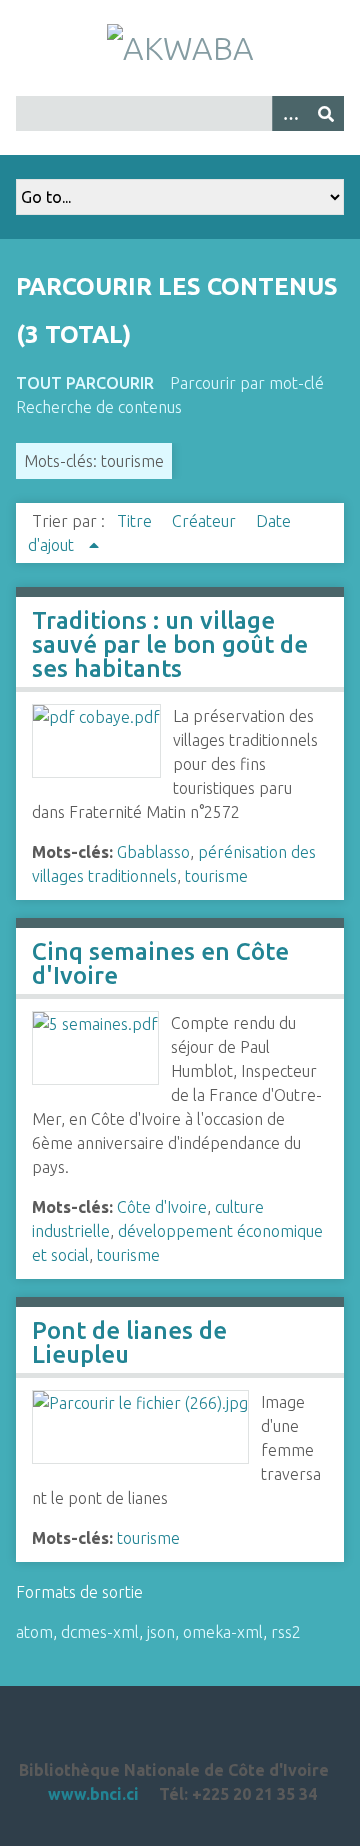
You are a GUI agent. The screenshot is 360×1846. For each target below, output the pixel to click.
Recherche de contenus (99, 407)
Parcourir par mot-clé (247, 383)
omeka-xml (223, 1632)
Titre (136, 521)
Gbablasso (153, 852)
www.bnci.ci (93, 1794)
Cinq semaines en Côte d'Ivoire (160, 963)
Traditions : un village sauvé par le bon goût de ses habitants (170, 644)
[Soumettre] (326, 113)
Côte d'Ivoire (162, 1207)
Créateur (206, 521)
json (161, 1632)
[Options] (290, 113)
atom (34, 1632)
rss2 (286, 1632)
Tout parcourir (85, 383)
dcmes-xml (100, 1632)
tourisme (216, 876)
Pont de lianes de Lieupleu (129, 1342)
